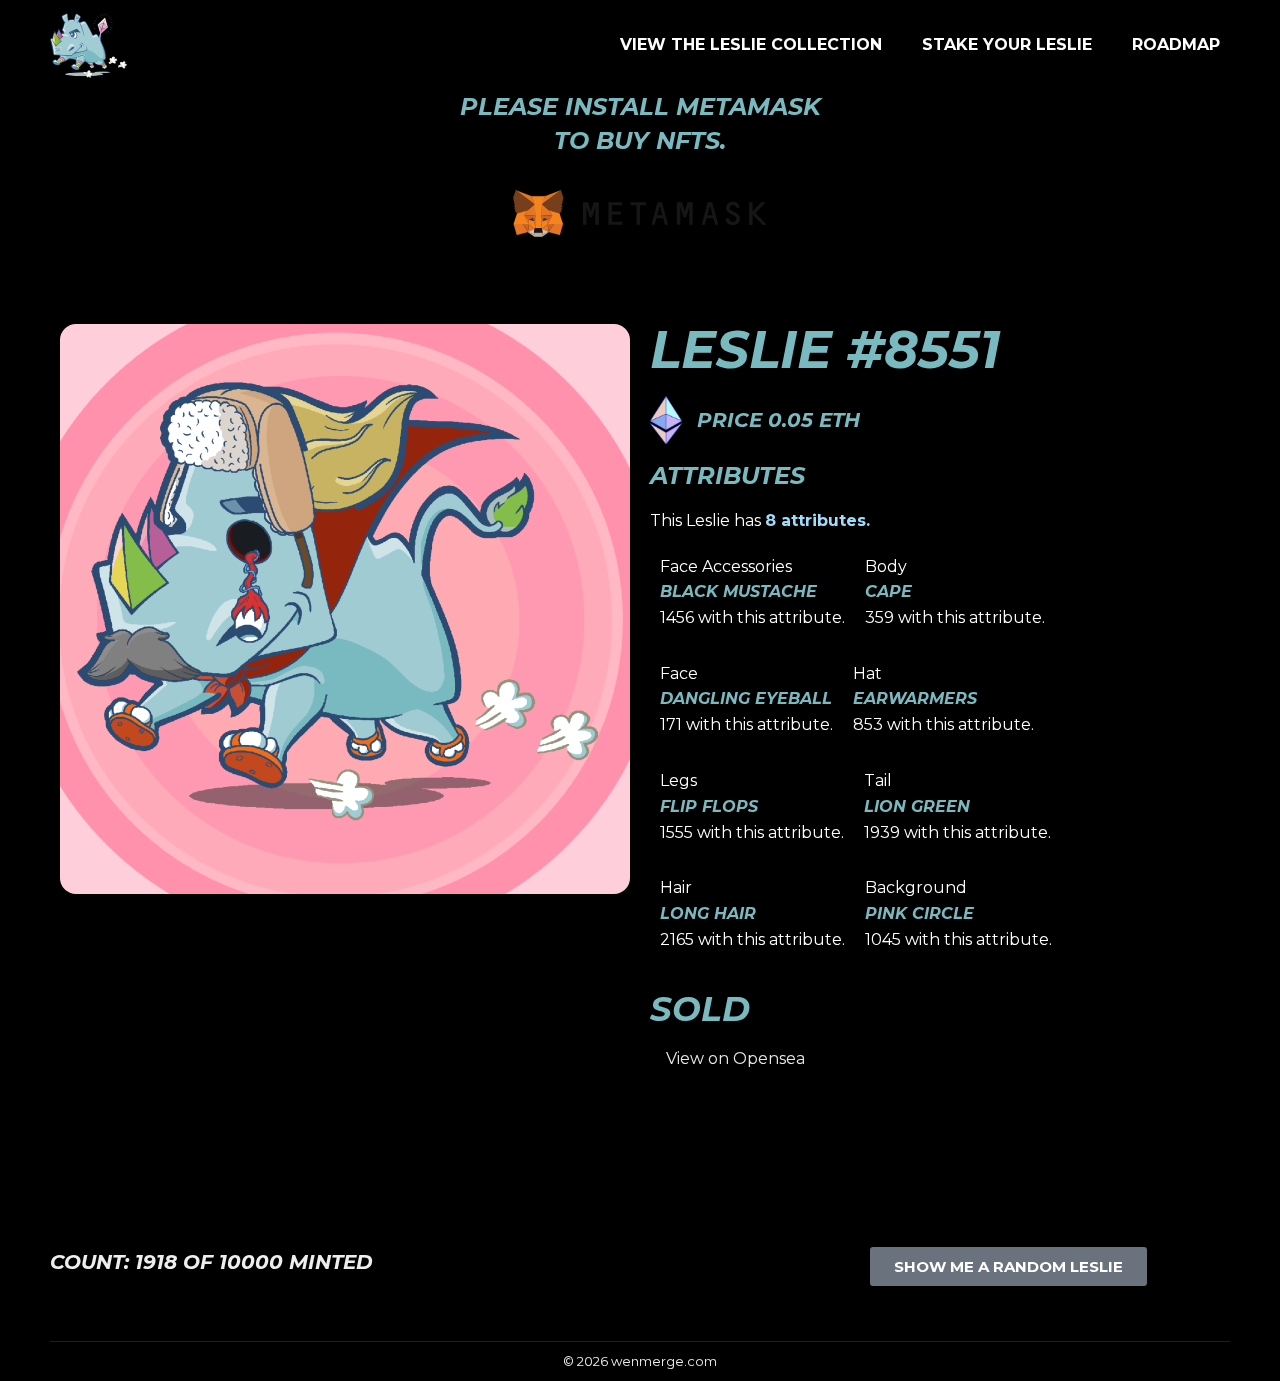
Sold (700, 1009)
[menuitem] (751, 45)
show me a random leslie (1008, 1266)
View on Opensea (735, 1058)
